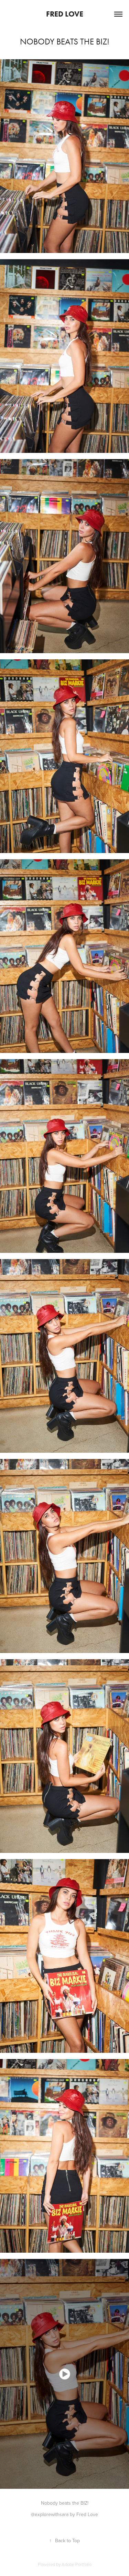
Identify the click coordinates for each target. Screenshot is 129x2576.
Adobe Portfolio (77, 2564)
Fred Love (65, 14)
